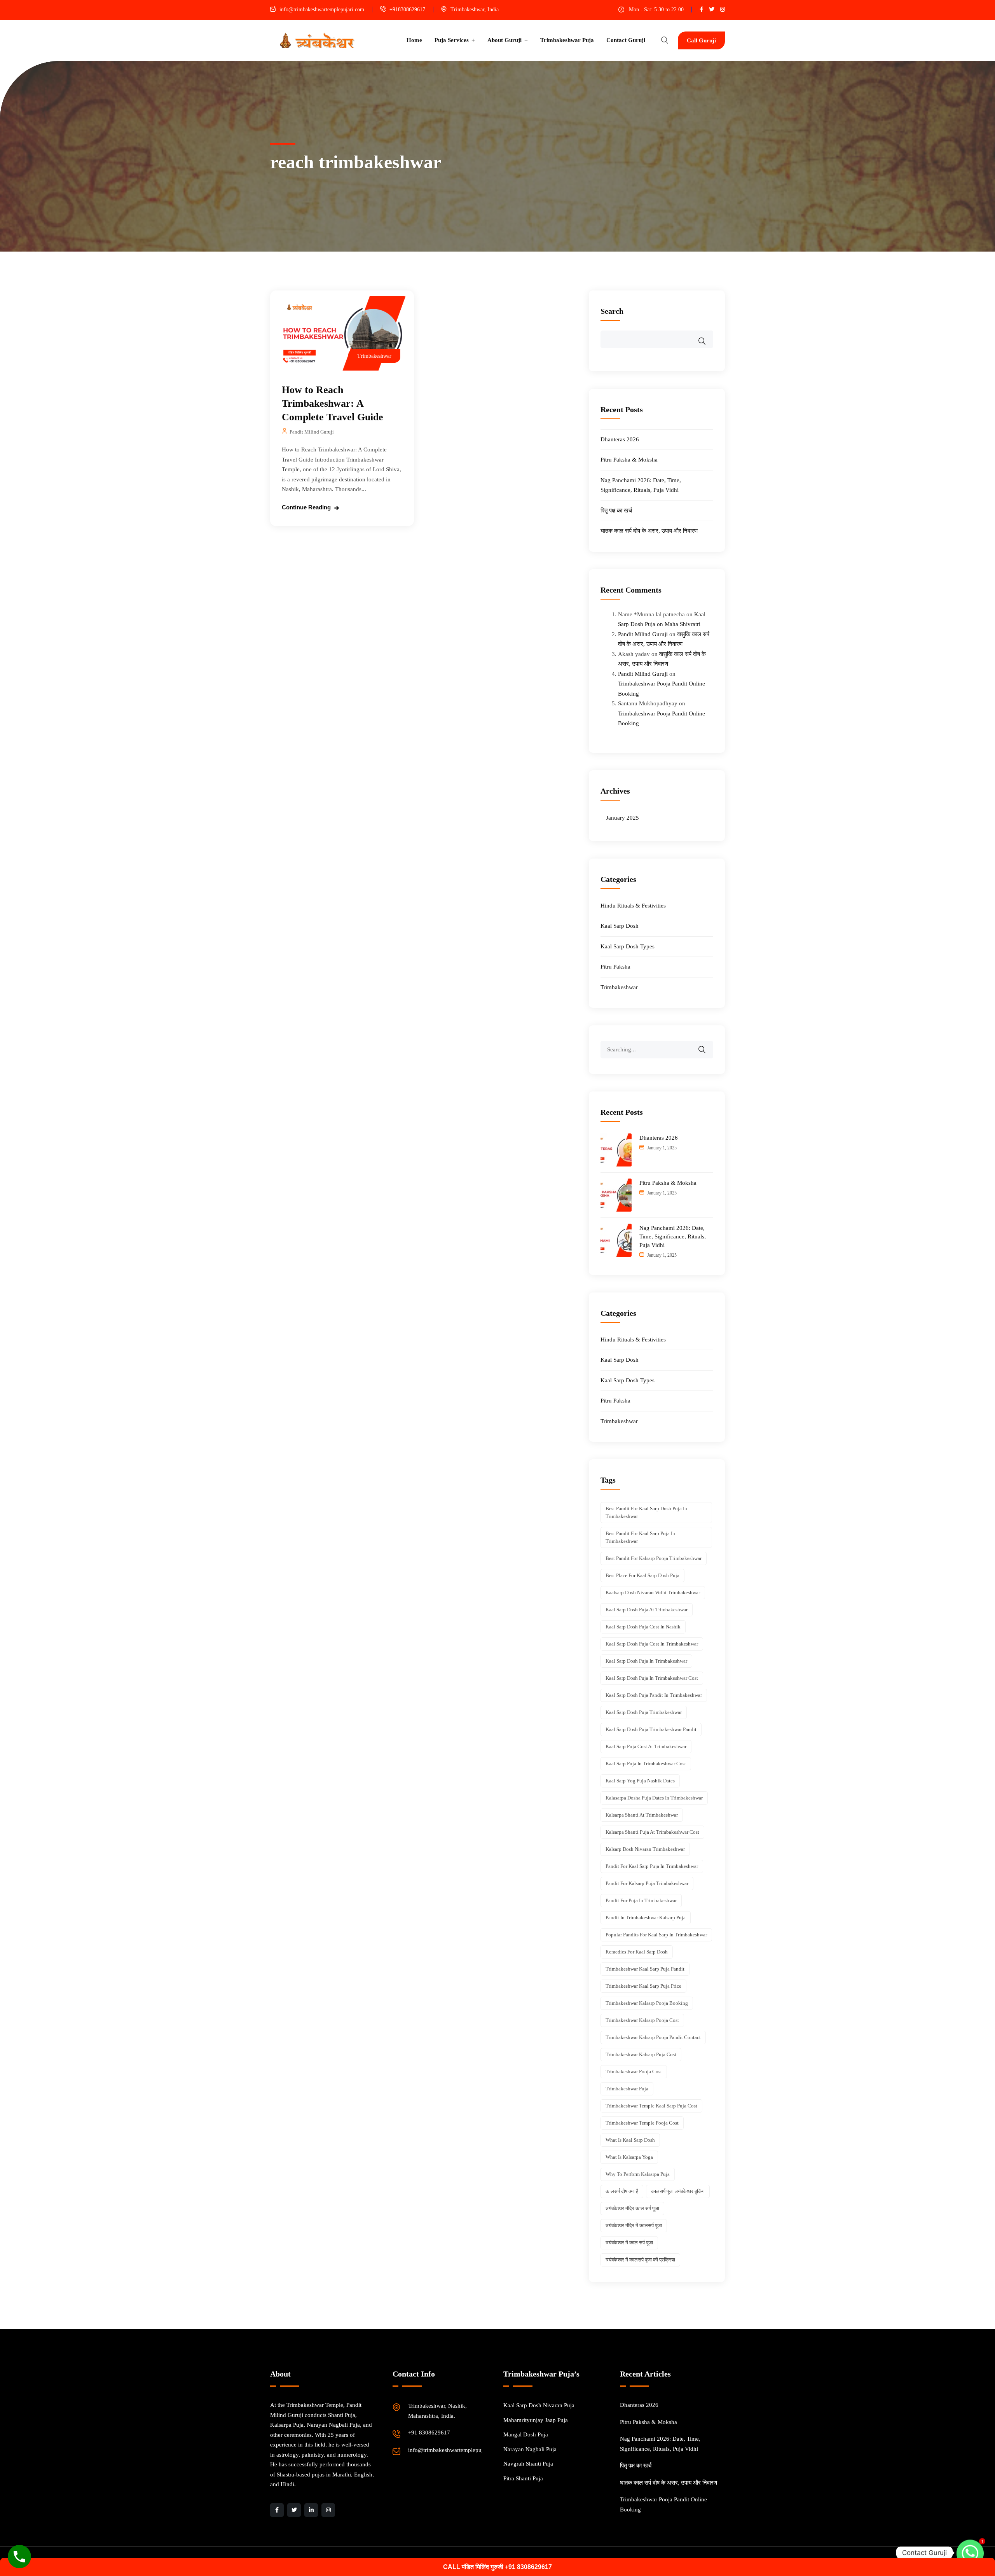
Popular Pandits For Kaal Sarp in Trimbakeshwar (656, 1935)
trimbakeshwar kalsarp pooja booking (647, 2003)
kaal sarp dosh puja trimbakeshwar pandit (651, 1729)
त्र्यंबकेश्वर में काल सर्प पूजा (629, 2243)
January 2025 (622, 818)
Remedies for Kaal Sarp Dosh (637, 1952)
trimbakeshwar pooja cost (634, 2071)
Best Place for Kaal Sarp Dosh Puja (642, 1575)
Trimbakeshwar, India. (475, 10)
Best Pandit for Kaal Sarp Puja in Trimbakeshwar (640, 1537)
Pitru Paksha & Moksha (629, 460)
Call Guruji (701, 40)
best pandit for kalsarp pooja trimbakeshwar (654, 1558)
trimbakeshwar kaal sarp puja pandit (645, 1969)
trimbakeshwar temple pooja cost (642, 2123)
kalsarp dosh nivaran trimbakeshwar (645, 1849)
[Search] (707, 1044)
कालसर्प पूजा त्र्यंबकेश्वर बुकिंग (678, 2191)
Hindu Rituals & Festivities (633, 906)
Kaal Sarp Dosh (620, 926)
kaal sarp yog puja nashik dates (640, 1781)
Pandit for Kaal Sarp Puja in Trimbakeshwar (652, 1866)
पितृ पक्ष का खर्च (616, 511)
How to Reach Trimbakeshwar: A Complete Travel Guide (333, 403)
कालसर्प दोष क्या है (622, 2191)
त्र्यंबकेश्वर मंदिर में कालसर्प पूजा (634, 2225)
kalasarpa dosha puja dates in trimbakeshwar (654, 1798)
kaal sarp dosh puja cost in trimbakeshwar (652, 1644)
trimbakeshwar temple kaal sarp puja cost (651, 2106)
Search (612, 311)
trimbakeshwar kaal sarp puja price (643, 1986)
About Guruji (504, 40)
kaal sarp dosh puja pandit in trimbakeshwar (654, 1695)
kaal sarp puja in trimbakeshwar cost (646, 1764)
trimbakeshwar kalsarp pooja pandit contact (653, 2037)
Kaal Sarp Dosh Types (628, 946)
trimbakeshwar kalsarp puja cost (641, 2054)
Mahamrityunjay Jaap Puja (536, 2420)
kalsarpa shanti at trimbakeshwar (642, 1815)
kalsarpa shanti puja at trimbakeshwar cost (652, 1832)
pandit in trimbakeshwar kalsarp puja (646, 1918)
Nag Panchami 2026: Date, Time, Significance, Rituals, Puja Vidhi (673, 1236)
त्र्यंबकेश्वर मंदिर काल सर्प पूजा (632, 2208)
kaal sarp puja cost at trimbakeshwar (646, 1746)
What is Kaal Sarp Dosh (630, 2140)
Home (414, 40)
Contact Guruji (626, 40)
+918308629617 (407, 10)
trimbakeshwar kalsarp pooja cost (642, 2020)
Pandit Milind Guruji (312, 432)
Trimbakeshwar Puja (567, 40)
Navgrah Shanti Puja (528, 2464)
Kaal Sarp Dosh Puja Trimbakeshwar (644, 1712)
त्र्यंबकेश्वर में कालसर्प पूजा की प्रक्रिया (640, 2260)
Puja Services (452, 40)
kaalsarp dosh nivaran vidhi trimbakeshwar (653, 1592)
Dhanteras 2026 (620, 439)
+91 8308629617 (429, 2433)
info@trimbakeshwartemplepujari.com (322, 10)
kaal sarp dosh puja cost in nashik (643, 1627)
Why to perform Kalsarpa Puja (638, 2174)
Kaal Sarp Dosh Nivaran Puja (539, 2405)
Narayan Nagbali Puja (530, 2449)
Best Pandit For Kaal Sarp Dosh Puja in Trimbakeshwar (646, 1512)
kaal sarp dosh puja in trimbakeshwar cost (652, 1678)
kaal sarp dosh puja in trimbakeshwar (646, 1661)
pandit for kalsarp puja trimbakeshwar (647, 1883)
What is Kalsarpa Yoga (629, 2157)
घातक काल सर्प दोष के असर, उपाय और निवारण (649, 531)
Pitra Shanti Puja (523, 2478)
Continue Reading (306, 507)
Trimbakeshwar (374, 356)
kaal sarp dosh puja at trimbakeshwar (647, 1610)
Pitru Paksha (615, 967)
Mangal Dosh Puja (526, 2434)
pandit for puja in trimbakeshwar (641, 1900)
